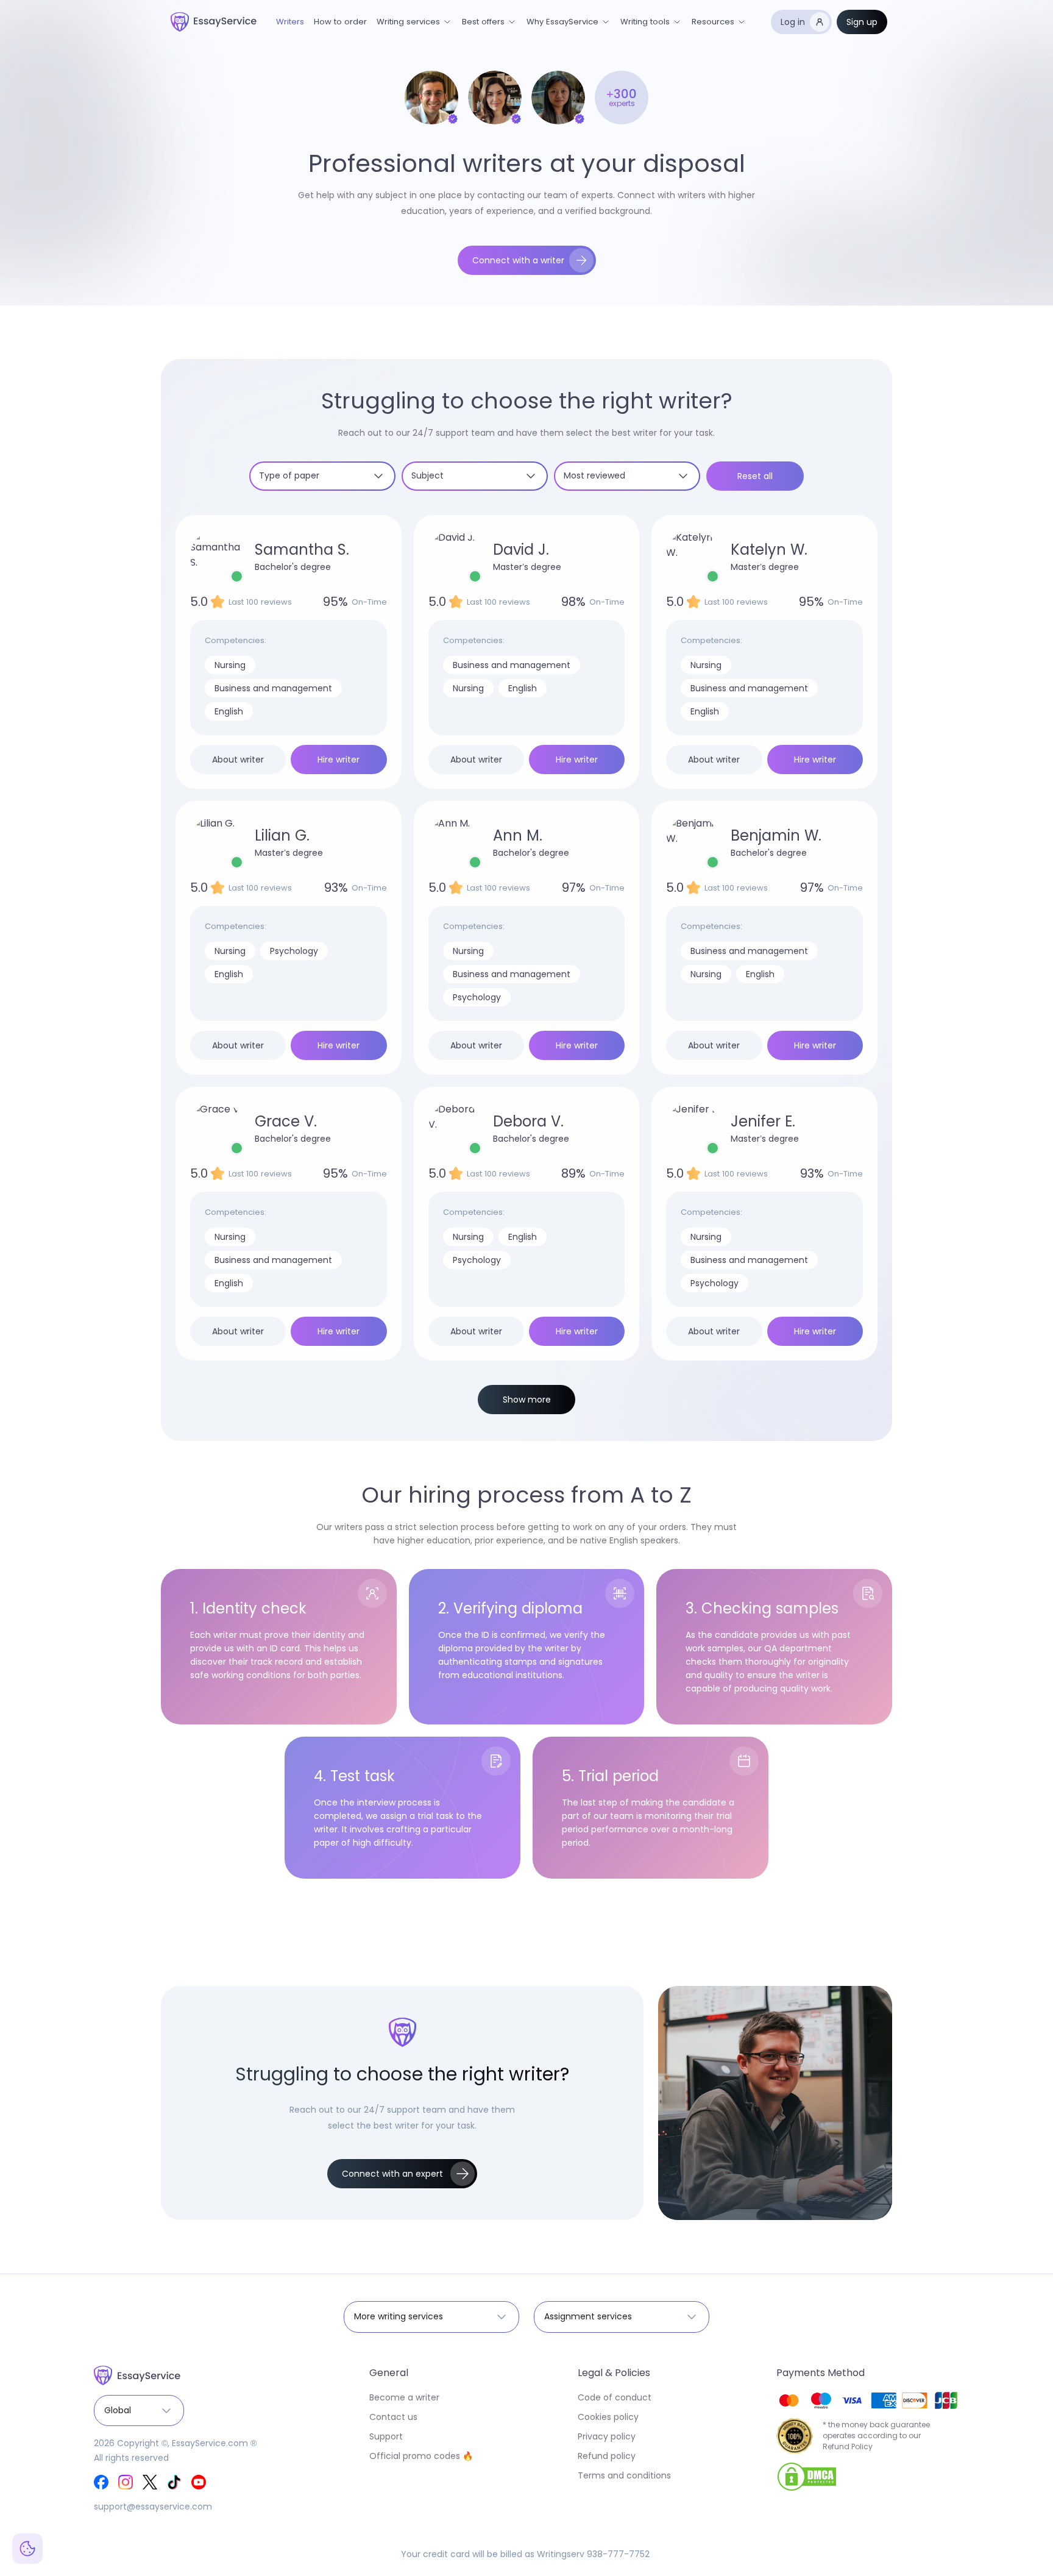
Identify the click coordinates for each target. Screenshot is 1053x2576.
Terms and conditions (624, 2475)
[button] (414, 22)
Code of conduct (615, 2397)
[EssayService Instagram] (126, 2482)
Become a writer (404, 2397)
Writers (290, 22)
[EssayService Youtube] (199, 2482)
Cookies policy (608, 2417)
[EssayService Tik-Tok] (174, 2482)
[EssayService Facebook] (101, 2482)
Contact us (393, 2417)
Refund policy (607, 2456)
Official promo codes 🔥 (421, 2456)
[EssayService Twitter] (150, 2482)
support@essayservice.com (153, 2507)
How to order (340, 22)
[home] (214, 22)
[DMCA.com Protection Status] (807, 2476)
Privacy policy (607, 2436)
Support (386, 2436)
